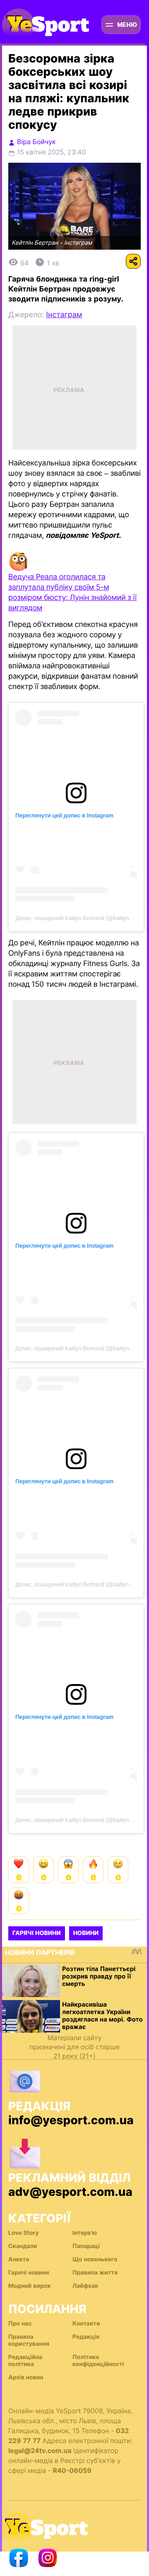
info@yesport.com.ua (71, 2120)
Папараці (86, 2246)
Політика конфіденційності (98, 2361)
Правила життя (95, 2273)
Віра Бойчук (36, 142)
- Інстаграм (76, 243)
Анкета (19, 2259)
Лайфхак (85, 2286)
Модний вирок (29, 2286)
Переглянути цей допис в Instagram (64, 815)
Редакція (86, 2337)
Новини (86, 1933)
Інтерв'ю (85, 2233)
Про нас (20, 2324)
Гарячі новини (37, 1933)
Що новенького (95, 2259)
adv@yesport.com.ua (70, 2192)
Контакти (86, 2324)
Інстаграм (64, 315)
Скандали (23, 2246)
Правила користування (29, 2340)
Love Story (24, 2233)
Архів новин (26, 2377)
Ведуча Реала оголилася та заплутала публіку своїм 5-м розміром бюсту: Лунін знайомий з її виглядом (72, 593)
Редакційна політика (25, 2361)
